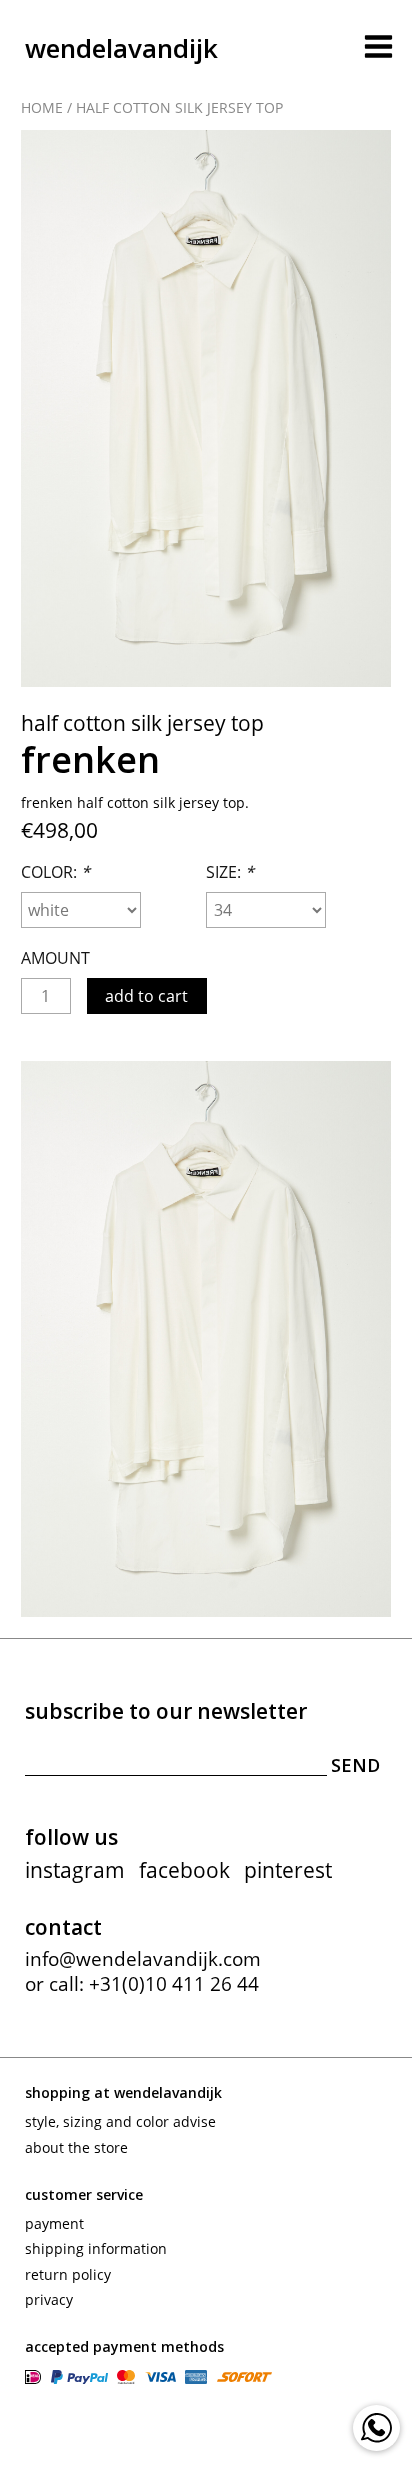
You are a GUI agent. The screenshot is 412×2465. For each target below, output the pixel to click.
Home (42, 107)
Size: (230, 872)
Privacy (49, 2299)
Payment (54, 2223)
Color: (55, 872)
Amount (55, 958)
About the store (76, 2147)
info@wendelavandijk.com (143, 1959)
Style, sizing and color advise (120, 2121)
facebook (184, 1870)
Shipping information (96, 2248)
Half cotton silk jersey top (179, 107)
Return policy (68, 2274)
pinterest (288, 1870)
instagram (75, 1870)
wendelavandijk (121, 48)
